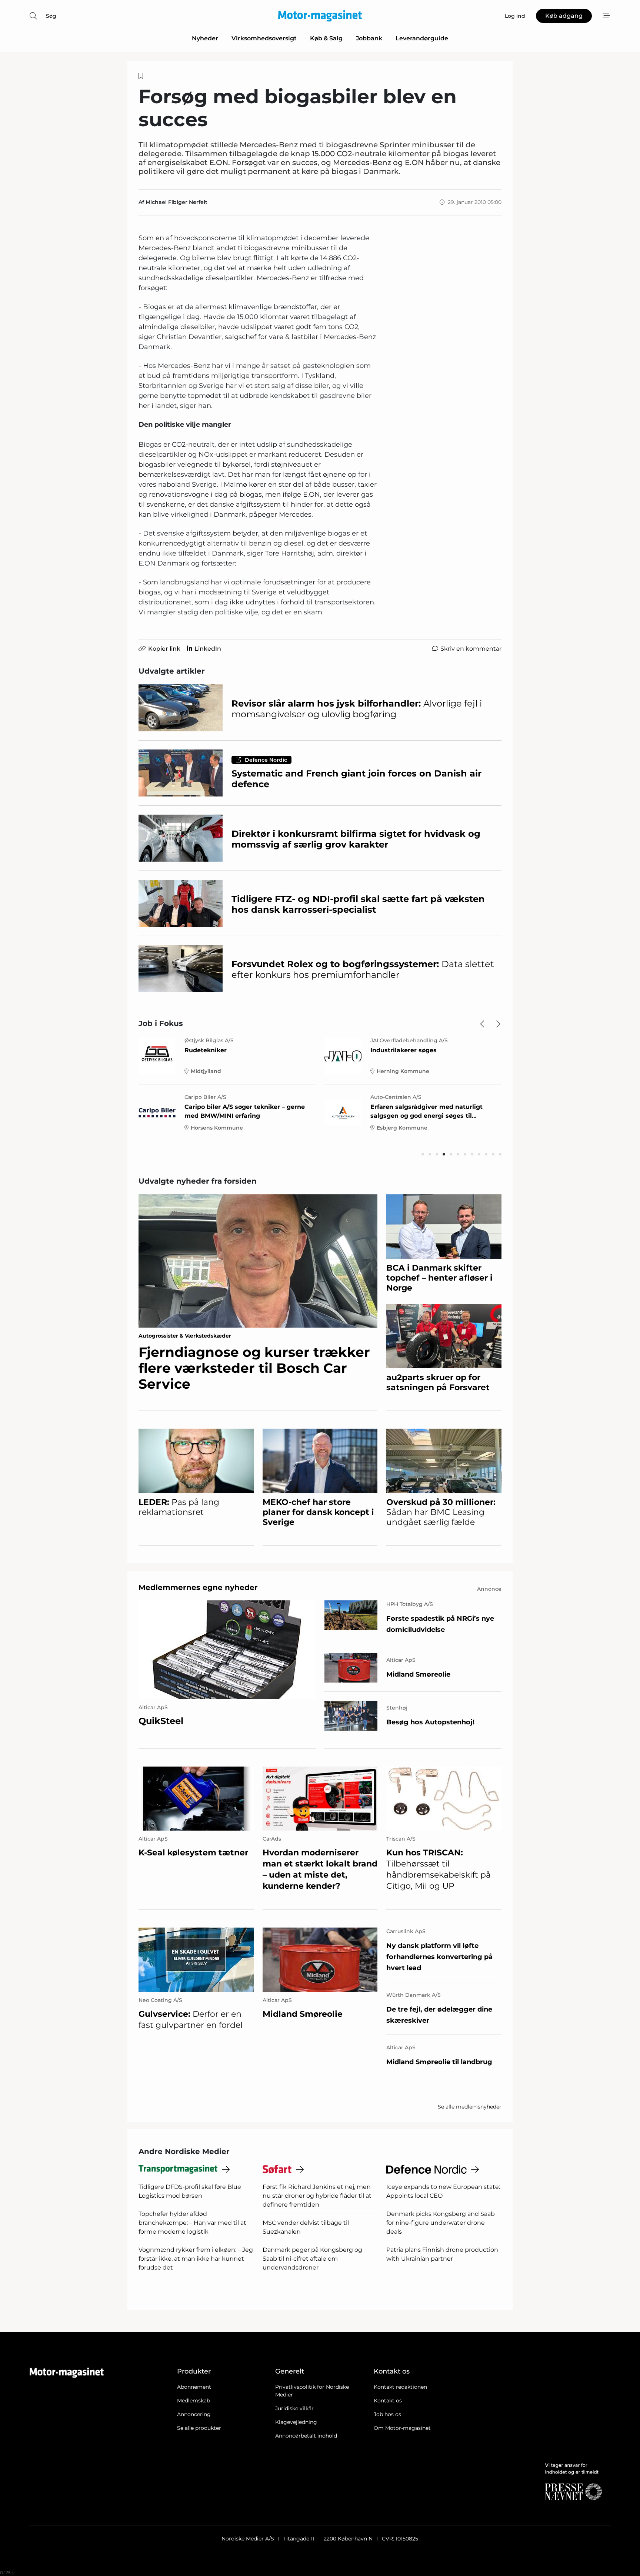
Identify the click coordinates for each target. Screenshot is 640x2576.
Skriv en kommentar (471, 649)
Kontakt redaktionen (400, 2387)
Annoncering (194, 2414)
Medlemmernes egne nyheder (198, 1587)
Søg (51, 16)
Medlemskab (194, 2401)
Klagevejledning (296, 2422)
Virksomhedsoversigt (264, 38)
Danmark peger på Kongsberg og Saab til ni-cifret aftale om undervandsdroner (312, 2259)
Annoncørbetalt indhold (306, 2436)
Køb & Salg (326, 38)
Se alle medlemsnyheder (470, 2107)
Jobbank (369, 38)
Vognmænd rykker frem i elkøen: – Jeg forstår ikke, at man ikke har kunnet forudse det (196, 2259)
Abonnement (194, 2387)
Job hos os (387, 2414)
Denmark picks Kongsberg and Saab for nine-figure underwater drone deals (441, 2223)
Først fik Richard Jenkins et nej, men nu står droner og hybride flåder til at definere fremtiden (317, 2196)
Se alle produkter (199, 2428)
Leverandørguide (422, 38)
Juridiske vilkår (294, 2408)
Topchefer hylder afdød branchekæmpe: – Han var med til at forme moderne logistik (192, 2223)
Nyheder (205, 38)
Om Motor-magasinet (402, 2428)
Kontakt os (388, 2401)
